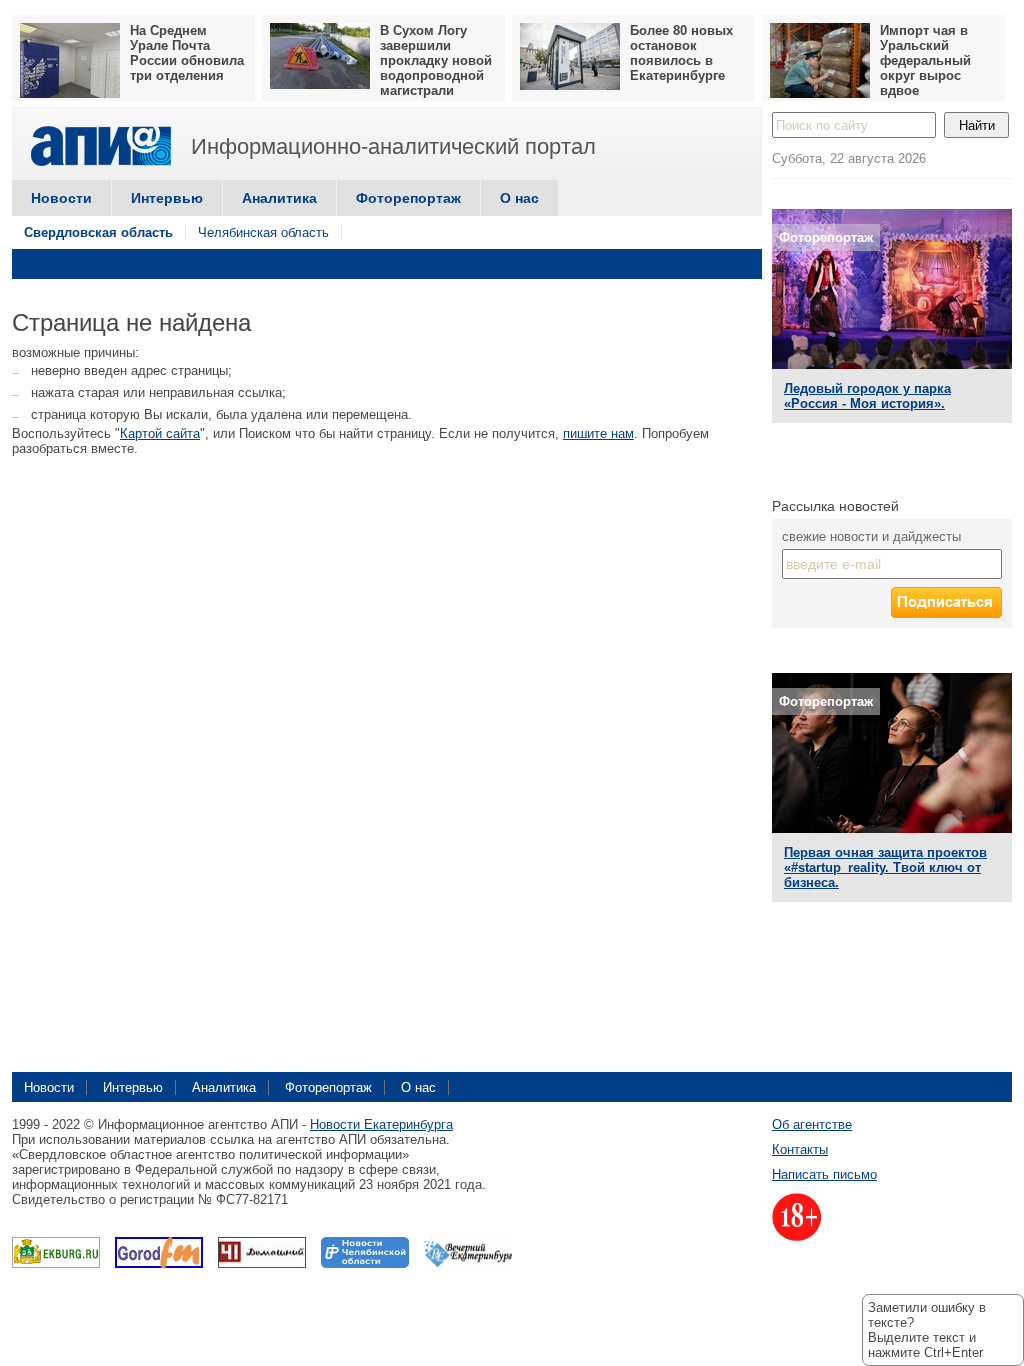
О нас (519, 198)
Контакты (800, 1149)
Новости (61, 198)
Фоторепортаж (408, 198)
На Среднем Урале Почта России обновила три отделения (187, 53)
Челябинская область (263, 232)
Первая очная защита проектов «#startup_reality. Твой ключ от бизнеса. (885, 867)
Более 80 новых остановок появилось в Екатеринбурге (681, 53)
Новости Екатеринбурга (381, 1124)
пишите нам (598, 433)
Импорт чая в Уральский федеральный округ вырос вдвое (925, 60)
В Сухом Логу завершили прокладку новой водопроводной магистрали (436, 60)
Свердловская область (98, 232)
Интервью (167, 198)
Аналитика (279, 198)
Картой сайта (160, 433)
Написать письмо (824, 1174)
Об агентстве (812, 1124)
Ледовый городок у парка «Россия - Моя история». (867, 396)
